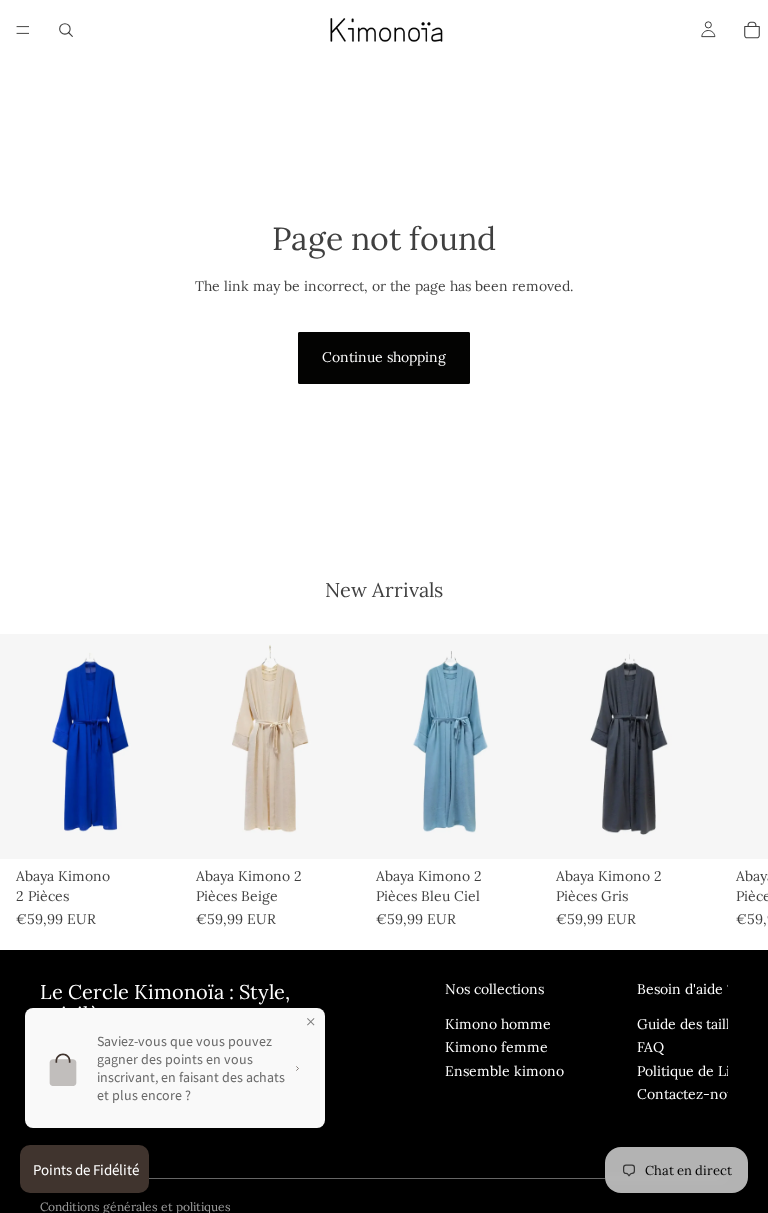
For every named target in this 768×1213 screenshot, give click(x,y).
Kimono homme (498, 1024)
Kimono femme (496, 1047)
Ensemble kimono (504, 1071)
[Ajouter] (149, 829)
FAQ (650, 1047)
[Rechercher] (66, 30)
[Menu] (23, 30)
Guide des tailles (690, 1024)
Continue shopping (384, 357)
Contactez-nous (689, 1094)
